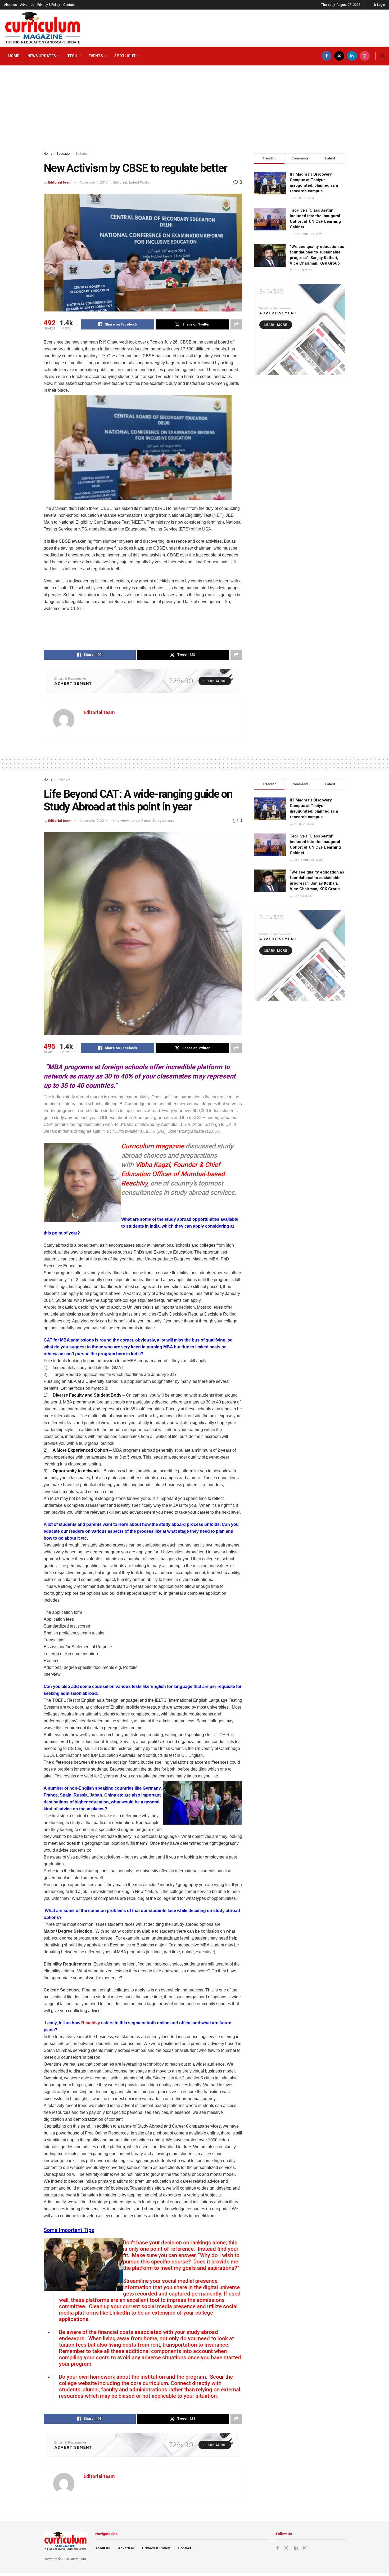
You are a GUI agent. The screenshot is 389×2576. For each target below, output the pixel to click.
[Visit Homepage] (43, 28)
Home (14, 56)
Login (381, 5)
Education (64, 154)
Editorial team (60, 182)
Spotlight (125, 56)
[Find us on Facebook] (327, 56)
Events (96, 56)
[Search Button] (383, 56)
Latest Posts (139, 182)
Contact (69, 5)
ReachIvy (134, 1183)
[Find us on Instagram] (365, 56)
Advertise (27, 5)
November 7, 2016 (94, 182)
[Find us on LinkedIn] (352, 56)
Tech (72, 56)
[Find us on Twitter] (339, 56)
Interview (63, 779)
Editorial (82, 154)
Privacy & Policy (49, 5)
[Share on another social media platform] (236, 324)
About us (10, 5)
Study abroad (163, 821)
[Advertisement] (195, 106)
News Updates (42, 56)
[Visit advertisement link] (143, 681)
